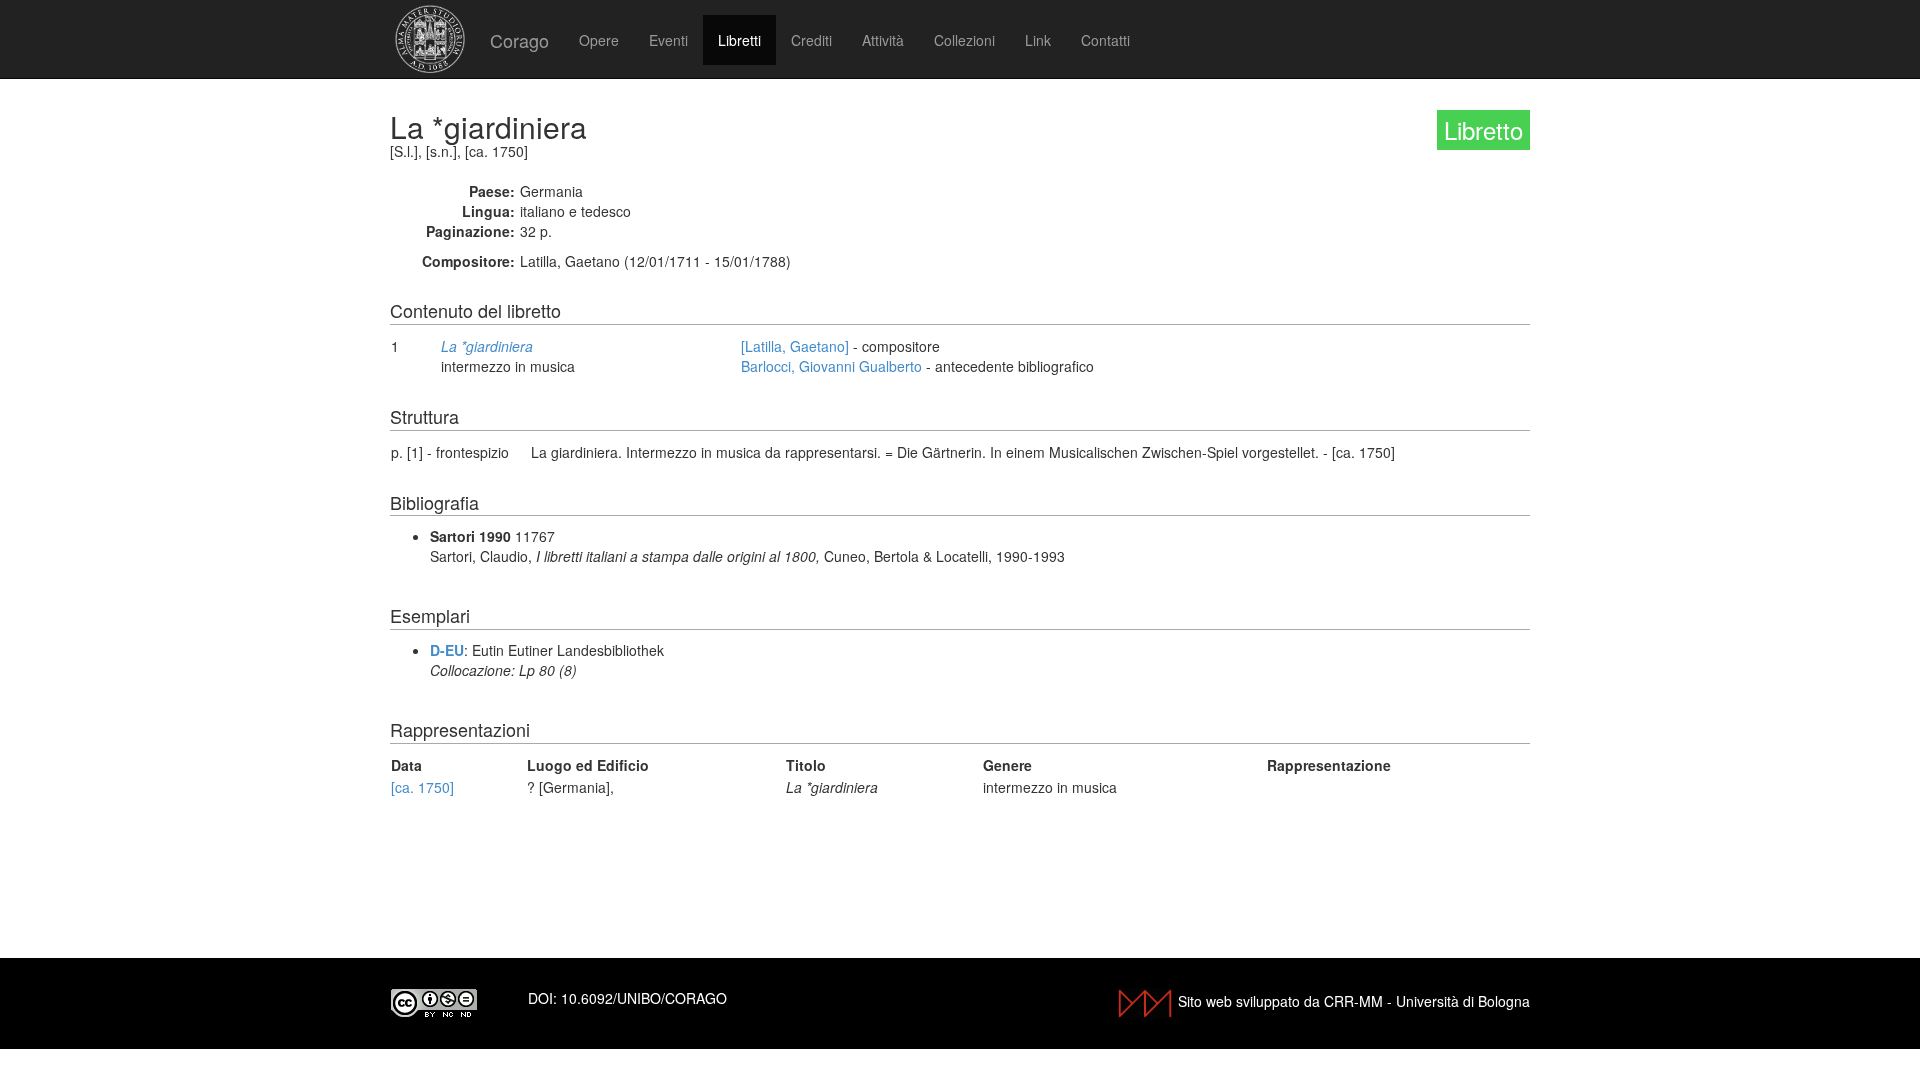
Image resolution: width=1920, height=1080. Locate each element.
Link (1038, 40)
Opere (599, 40)
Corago (519, 40)
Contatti (1105, 40)
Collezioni (964, 40)
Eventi (668, 40)
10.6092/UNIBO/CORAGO (644, 998)
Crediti (811, 40)
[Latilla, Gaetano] (795, 346)
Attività (883, 40)
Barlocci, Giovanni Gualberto (831, 366)
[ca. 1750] (422, 787)
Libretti (739, 40)
